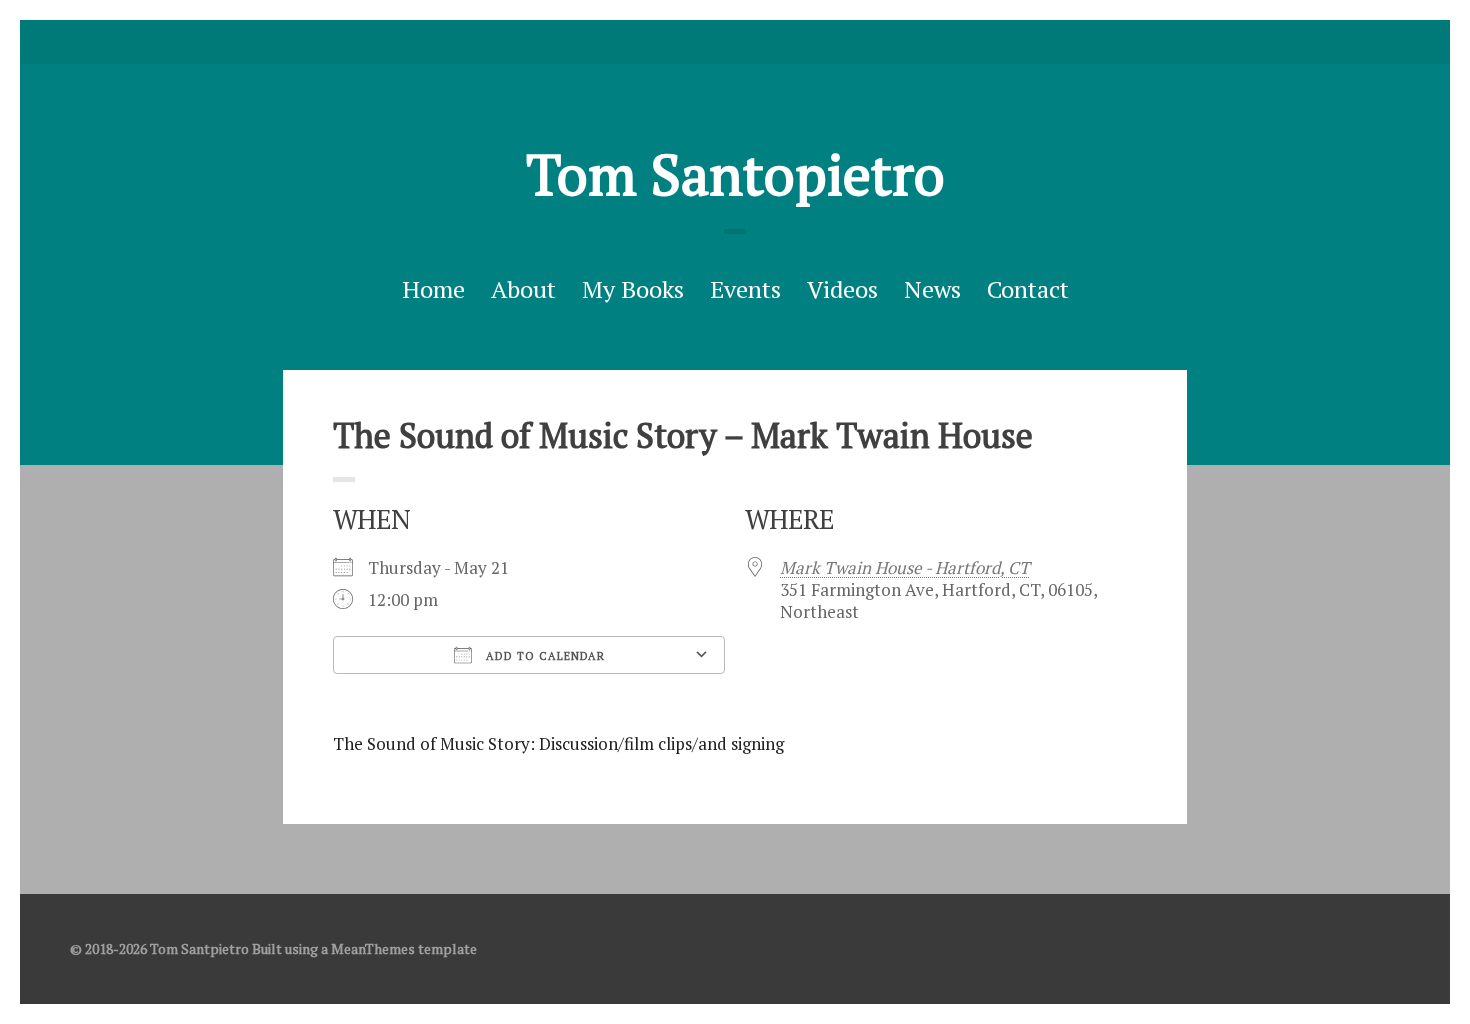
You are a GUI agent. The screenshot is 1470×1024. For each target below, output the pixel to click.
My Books (633, 289)
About (523, 289)
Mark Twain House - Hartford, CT (905, 567)
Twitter (704, 42)
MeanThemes (373, 948)
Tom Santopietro (735, 174)
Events (745, 289)
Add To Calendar (543, 656)
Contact (1028, 289)
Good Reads (766, 42)
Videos (842, 289)
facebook (735, 42)
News (932, 289)
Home (433, 289)
